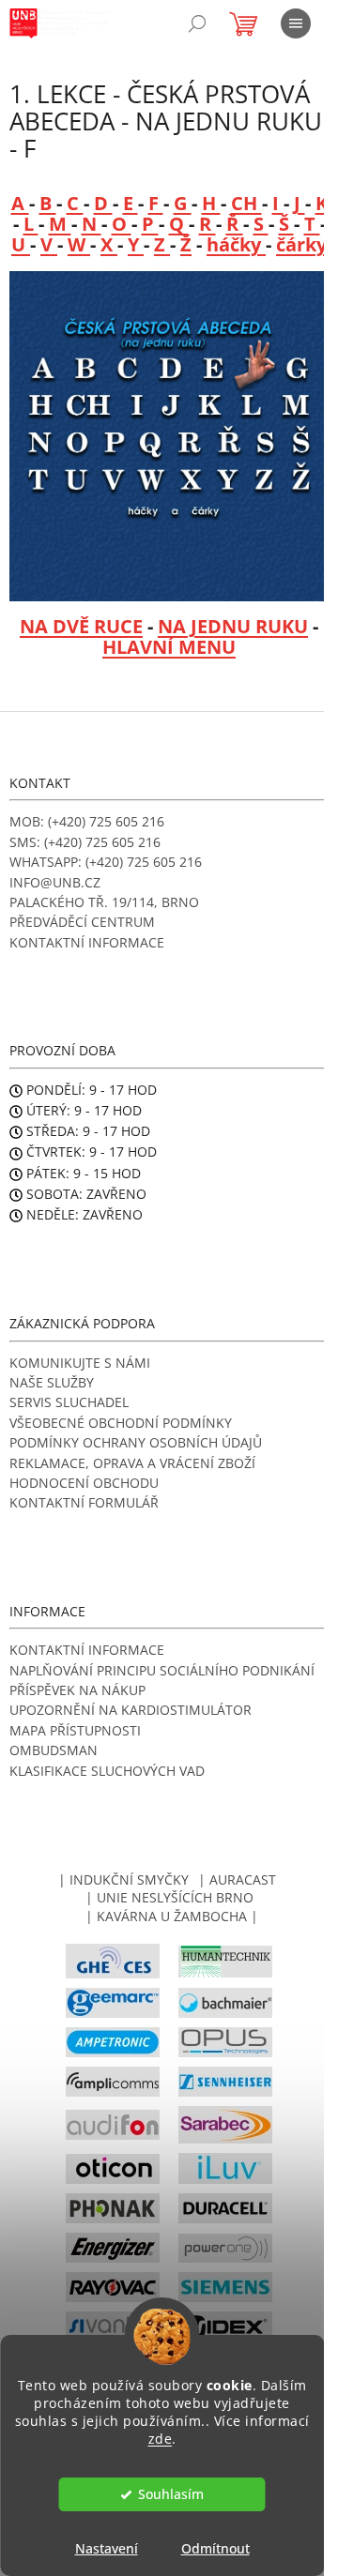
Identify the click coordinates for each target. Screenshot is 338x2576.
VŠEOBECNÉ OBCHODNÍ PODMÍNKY (121, 1423)
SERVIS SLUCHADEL (69, 1402)
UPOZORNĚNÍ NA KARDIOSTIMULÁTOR (131, 1710)
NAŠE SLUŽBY (52, 1382)
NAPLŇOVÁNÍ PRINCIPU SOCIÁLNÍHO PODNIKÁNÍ (162, 1670)
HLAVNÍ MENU (169, 647)
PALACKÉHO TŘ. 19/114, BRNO (104, 902)
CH (246, 203)
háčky (236, 244)
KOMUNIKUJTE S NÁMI (80, 1363)
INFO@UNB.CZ (55, 882)
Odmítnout (215, 2548)
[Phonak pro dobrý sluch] (113, 2207)
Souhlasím (171, 2494)
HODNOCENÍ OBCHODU (84, 1483)
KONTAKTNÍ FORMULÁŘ (84, 1502)
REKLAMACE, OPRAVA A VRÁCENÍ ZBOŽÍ (132, 1463)
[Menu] (296, 23)
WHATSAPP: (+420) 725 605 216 (106, 862)
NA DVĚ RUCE (81, 626)
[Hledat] (197, 23)
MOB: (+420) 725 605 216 (87, 821)
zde (161, 2439)
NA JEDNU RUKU (233, 626)
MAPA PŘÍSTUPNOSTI (75, 1730)
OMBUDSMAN (54, 1750)
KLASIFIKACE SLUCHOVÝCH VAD (107, 1771)
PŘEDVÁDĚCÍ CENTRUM (82, 922)
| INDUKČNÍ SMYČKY (123, 1879)
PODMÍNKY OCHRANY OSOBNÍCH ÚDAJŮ (136, 1442)
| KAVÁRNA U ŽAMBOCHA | (172, 1916)
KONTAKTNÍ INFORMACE (87, 942)
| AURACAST (237, 1879)
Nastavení (107, 2548)
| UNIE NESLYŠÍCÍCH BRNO (169, 1897)
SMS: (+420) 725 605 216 (85, 842)
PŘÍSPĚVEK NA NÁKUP (77, 1690)
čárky (301, 244)
